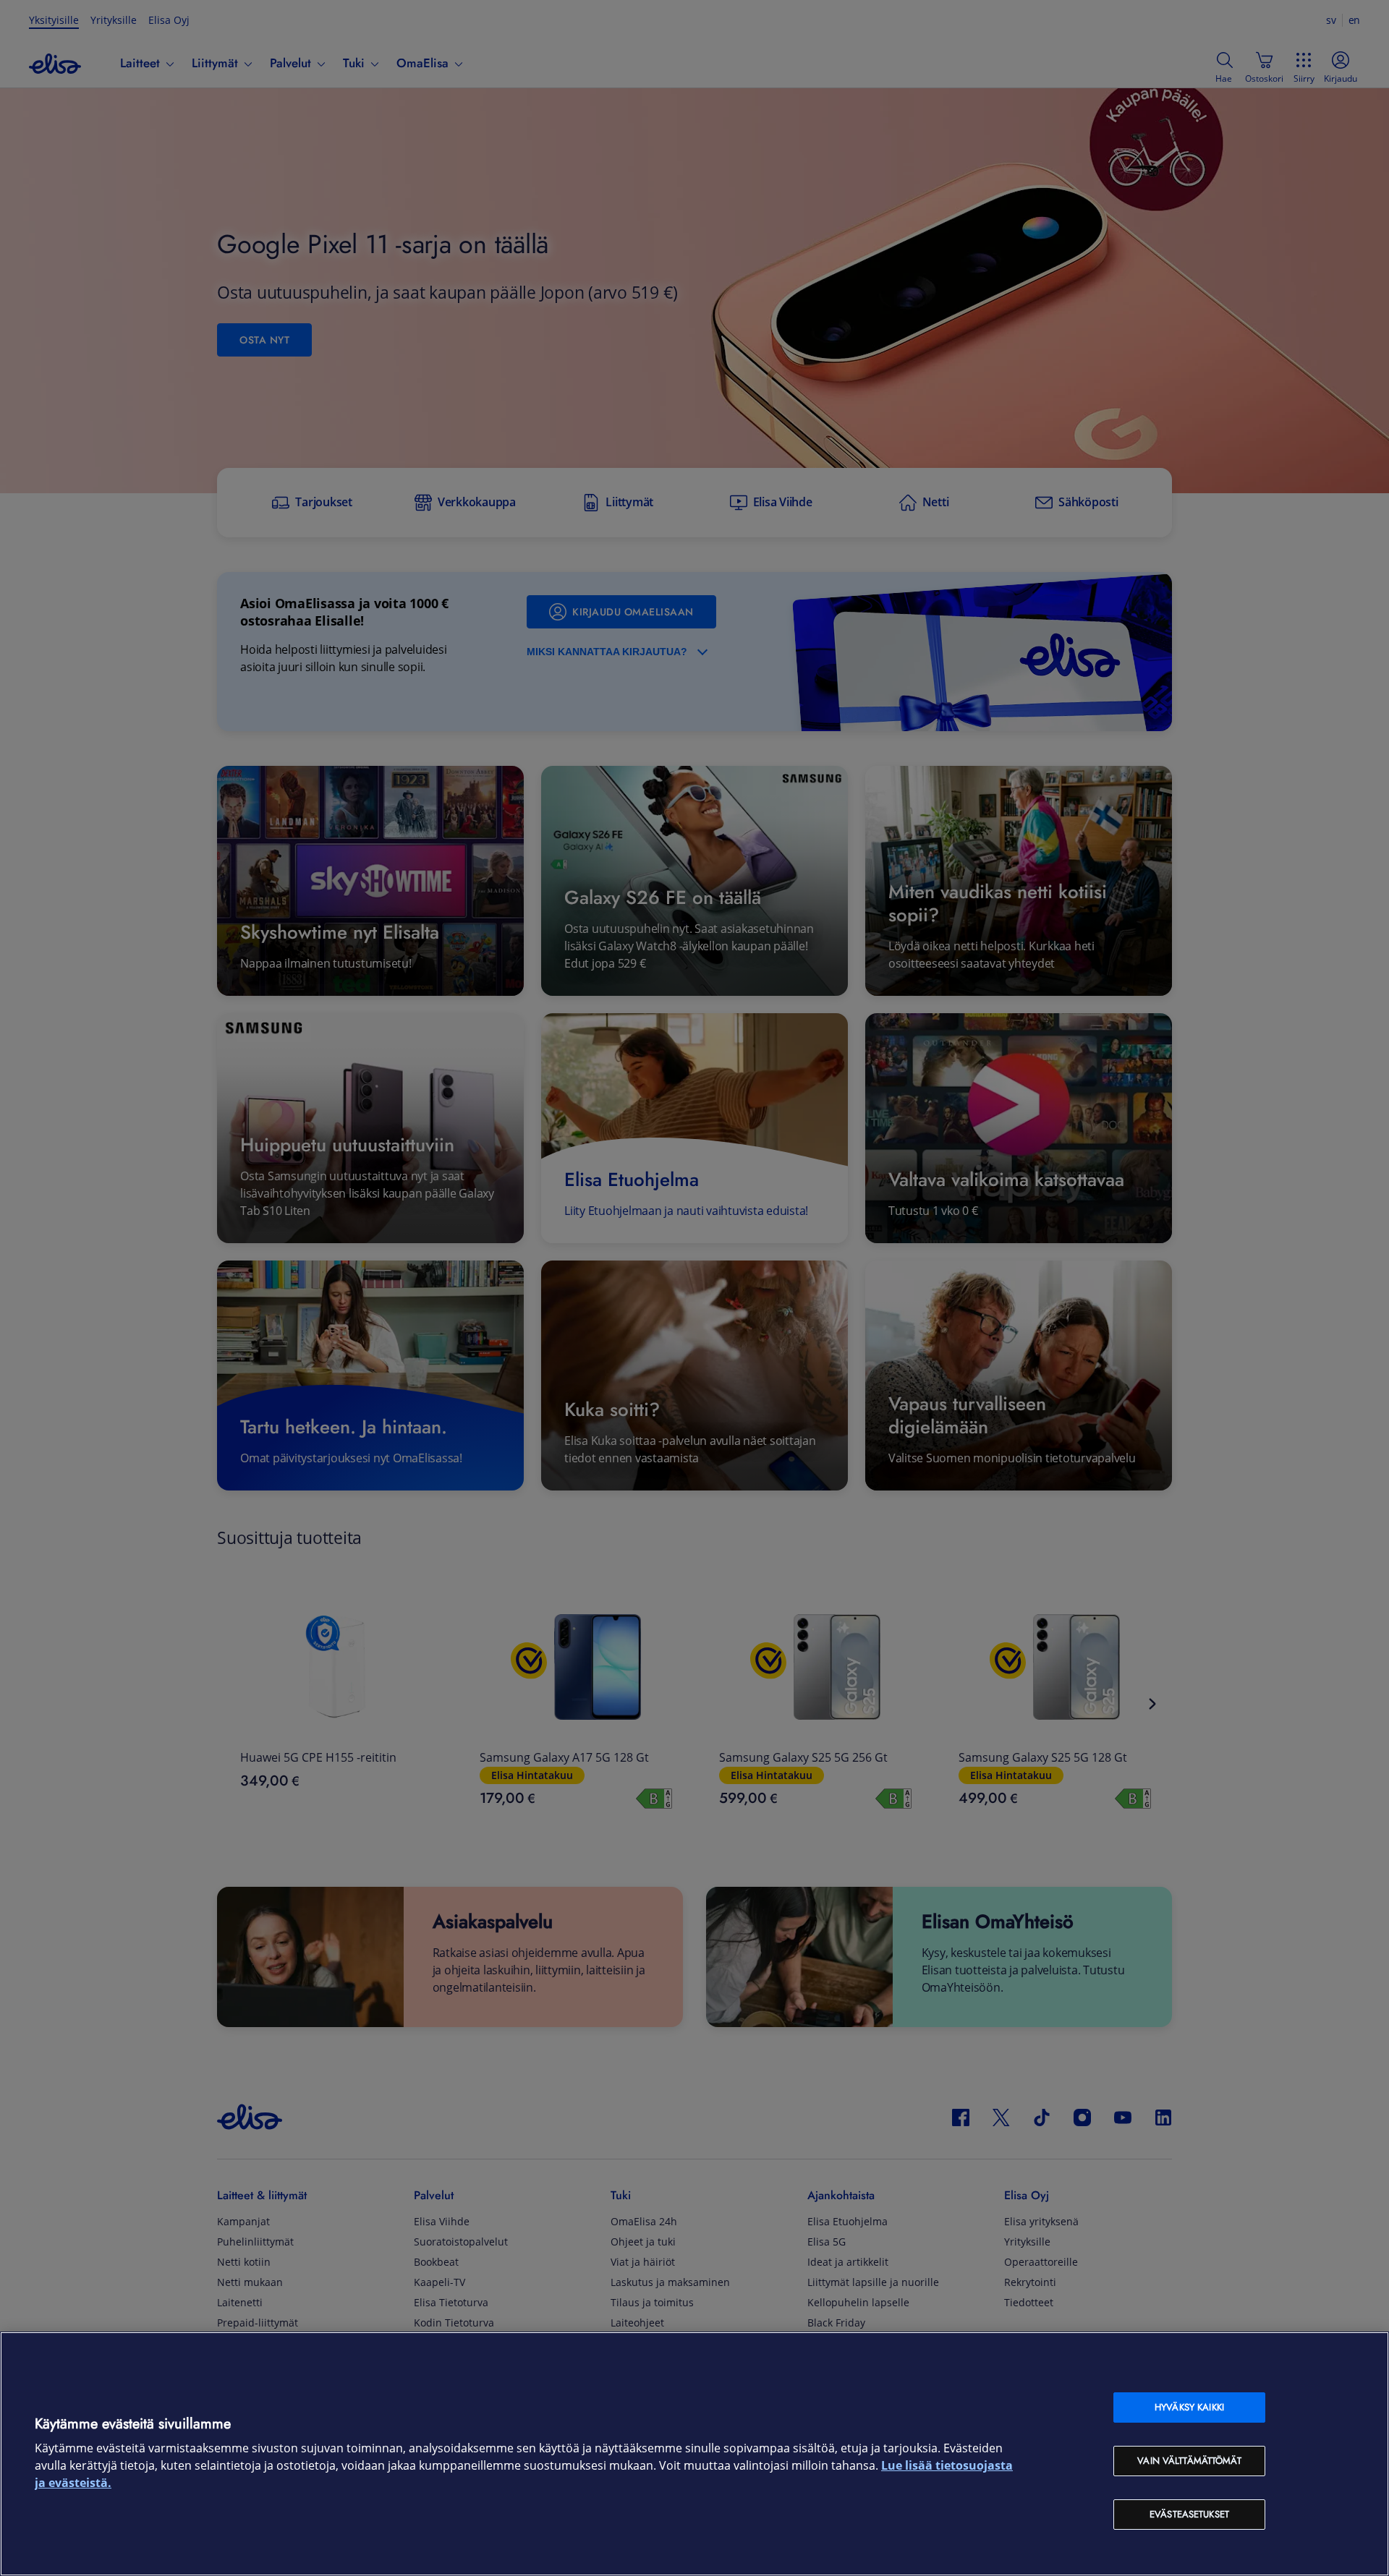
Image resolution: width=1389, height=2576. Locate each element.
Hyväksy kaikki (1189, 2407)
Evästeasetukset (1189, 2514)
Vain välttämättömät (1189, 2461)
